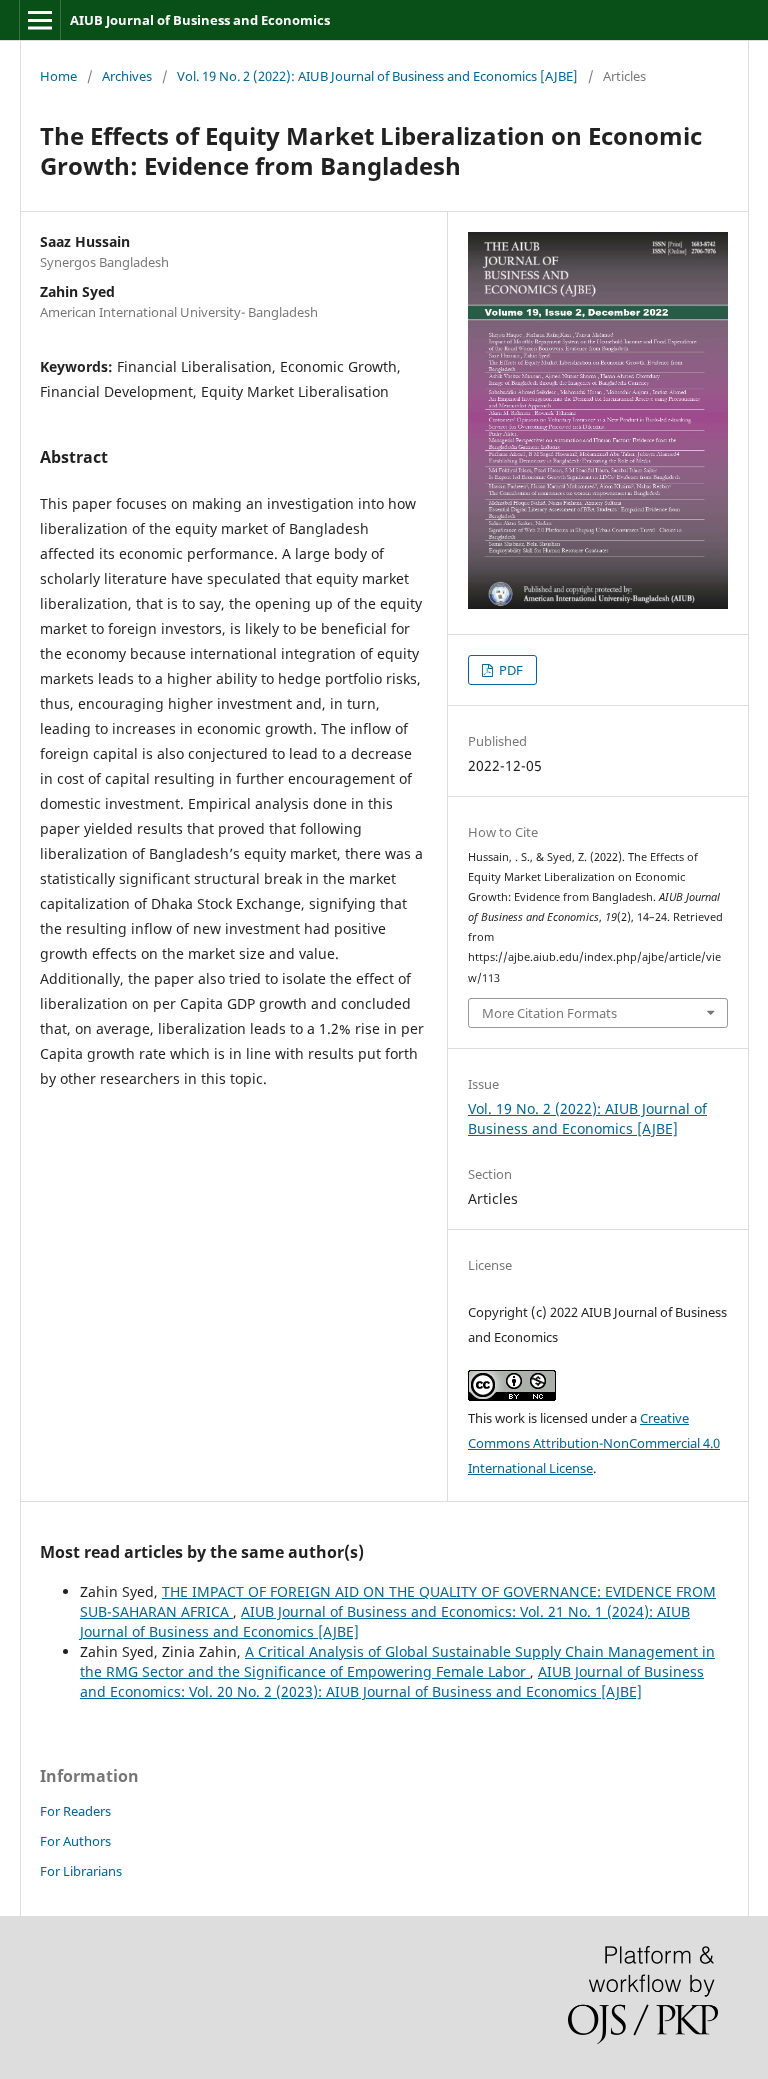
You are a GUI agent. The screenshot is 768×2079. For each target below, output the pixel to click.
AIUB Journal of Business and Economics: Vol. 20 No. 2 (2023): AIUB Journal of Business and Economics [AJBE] (392, 1681)
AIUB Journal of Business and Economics (200, 20)
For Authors (75, 1841)
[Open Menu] (40, 20)
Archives (127, 76)
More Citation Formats (549, 1013)
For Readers (75, 1811)
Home (58, 76)
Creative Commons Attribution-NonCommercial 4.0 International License (594, 1443)
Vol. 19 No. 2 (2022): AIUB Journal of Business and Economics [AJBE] (377, 76)
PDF (509, 670)
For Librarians (81, 1871)
